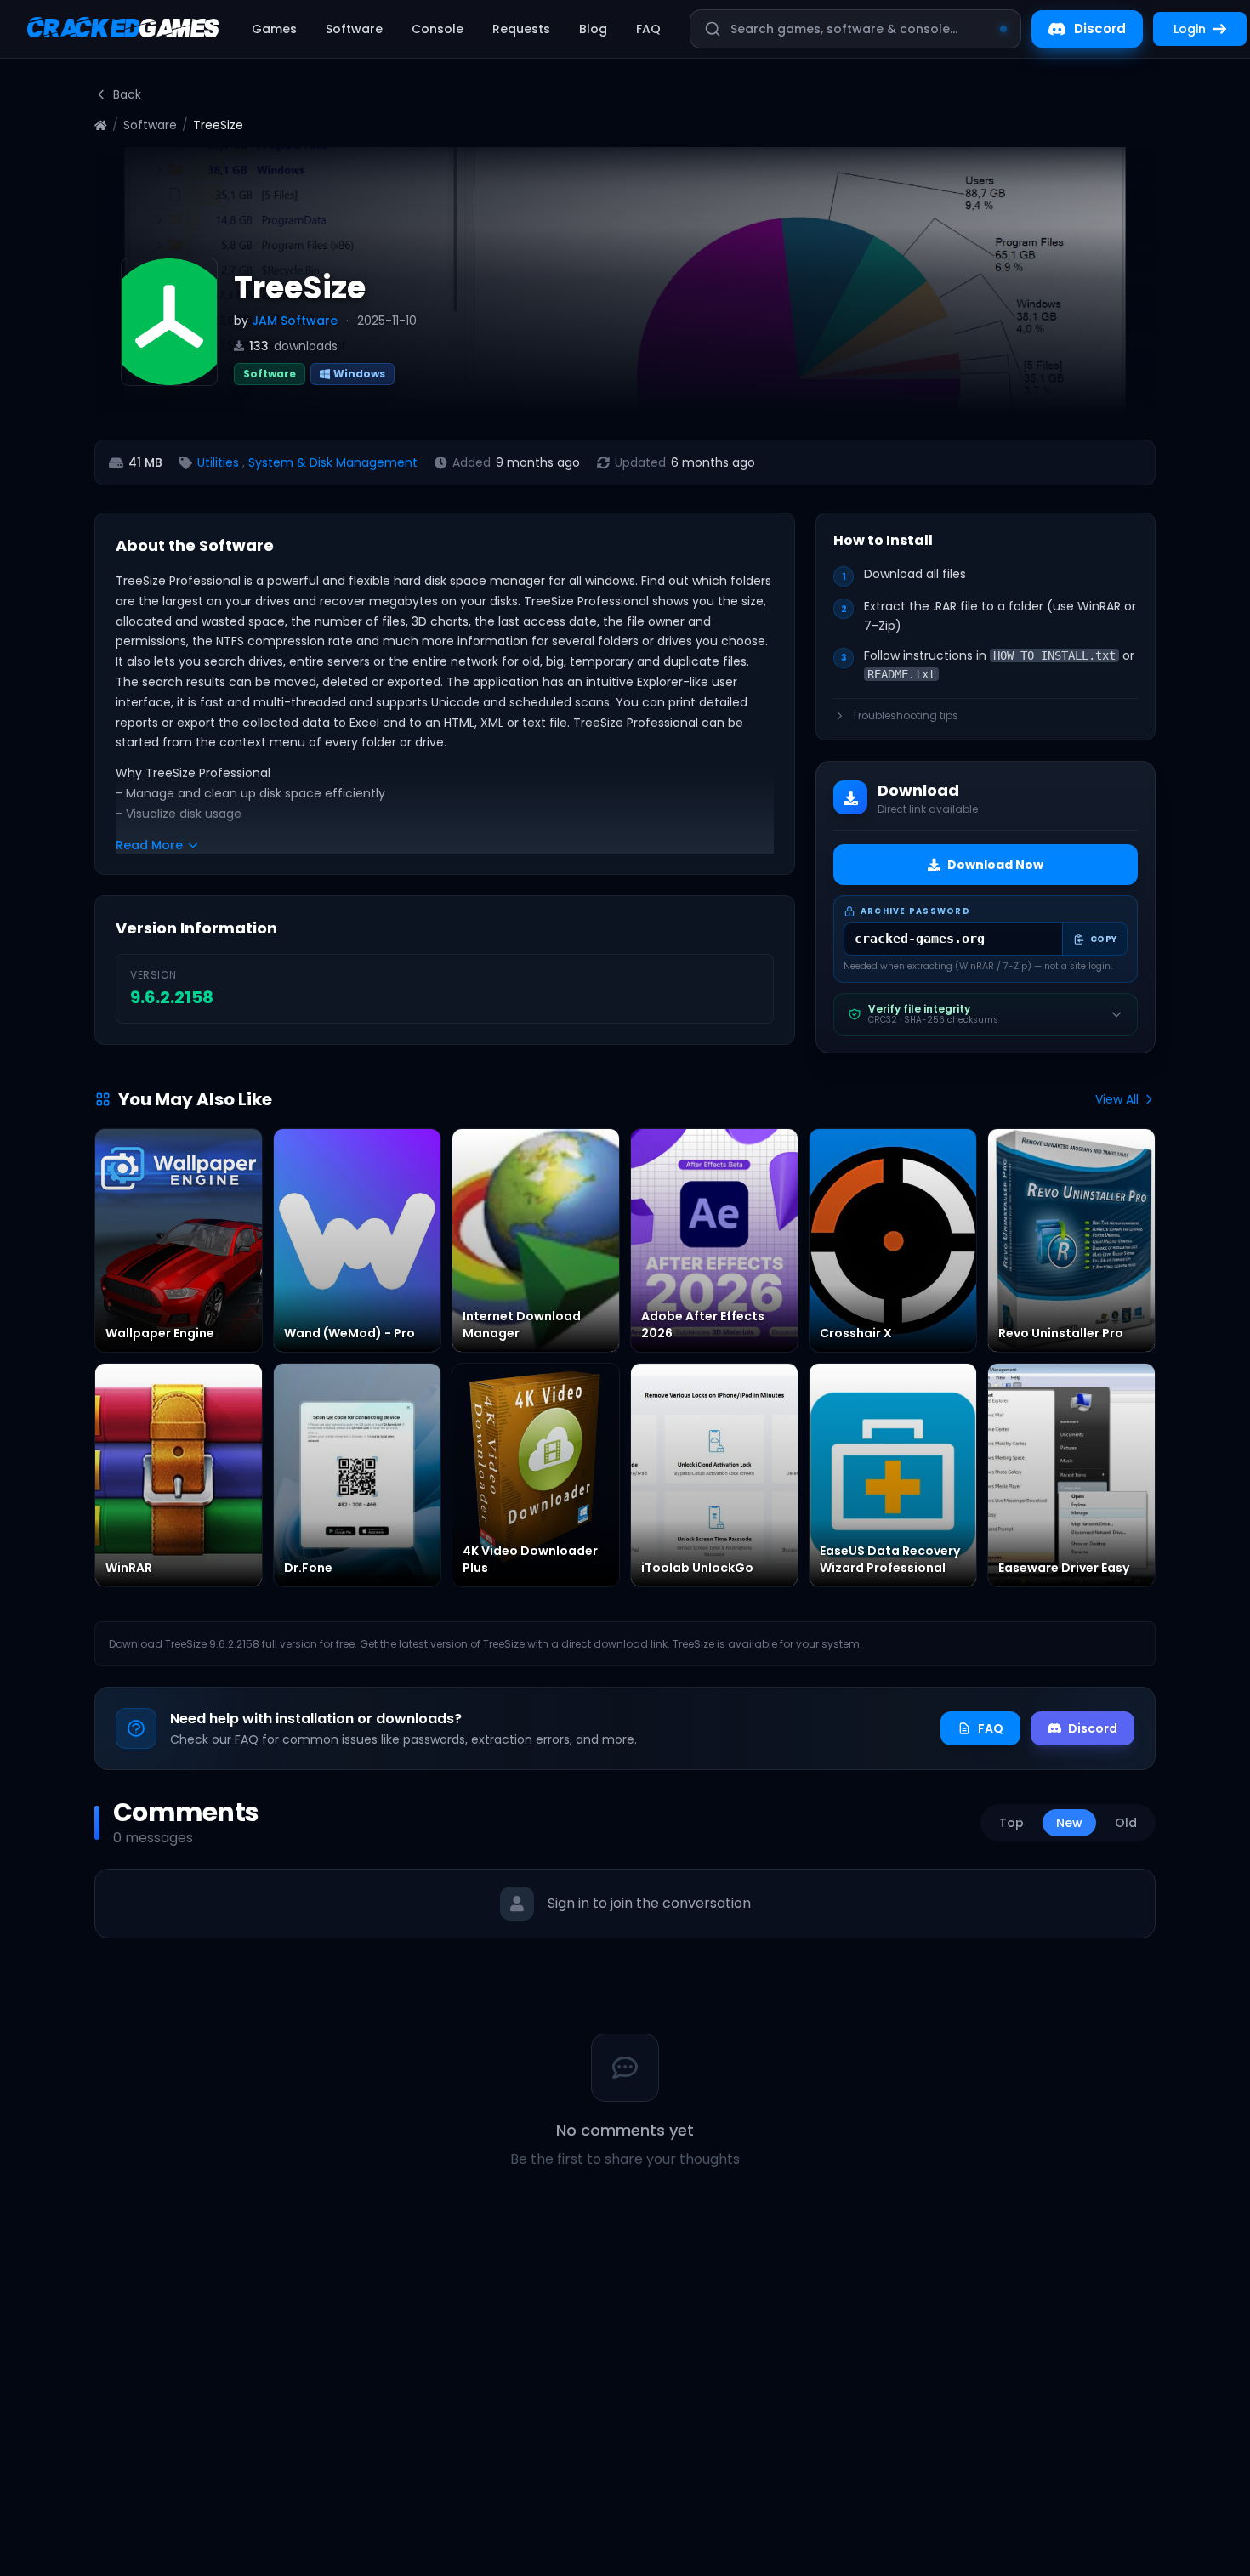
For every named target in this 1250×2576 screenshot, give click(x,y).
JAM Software (295, 321)
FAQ (648, 29)
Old (1126, 1823)
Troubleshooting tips (905, 716)
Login (1190, 29)
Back (127, 94)
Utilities (218, 462)
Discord (1100, 28)
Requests (521, 29)
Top (1011, 1823)
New (1069, 1823)
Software (354, 29)
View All (1117, 1099)
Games (274, 29)
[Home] (101, 125)
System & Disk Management (333, 462)
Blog (593, 29)
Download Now (995, 865)
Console (437, 29)
